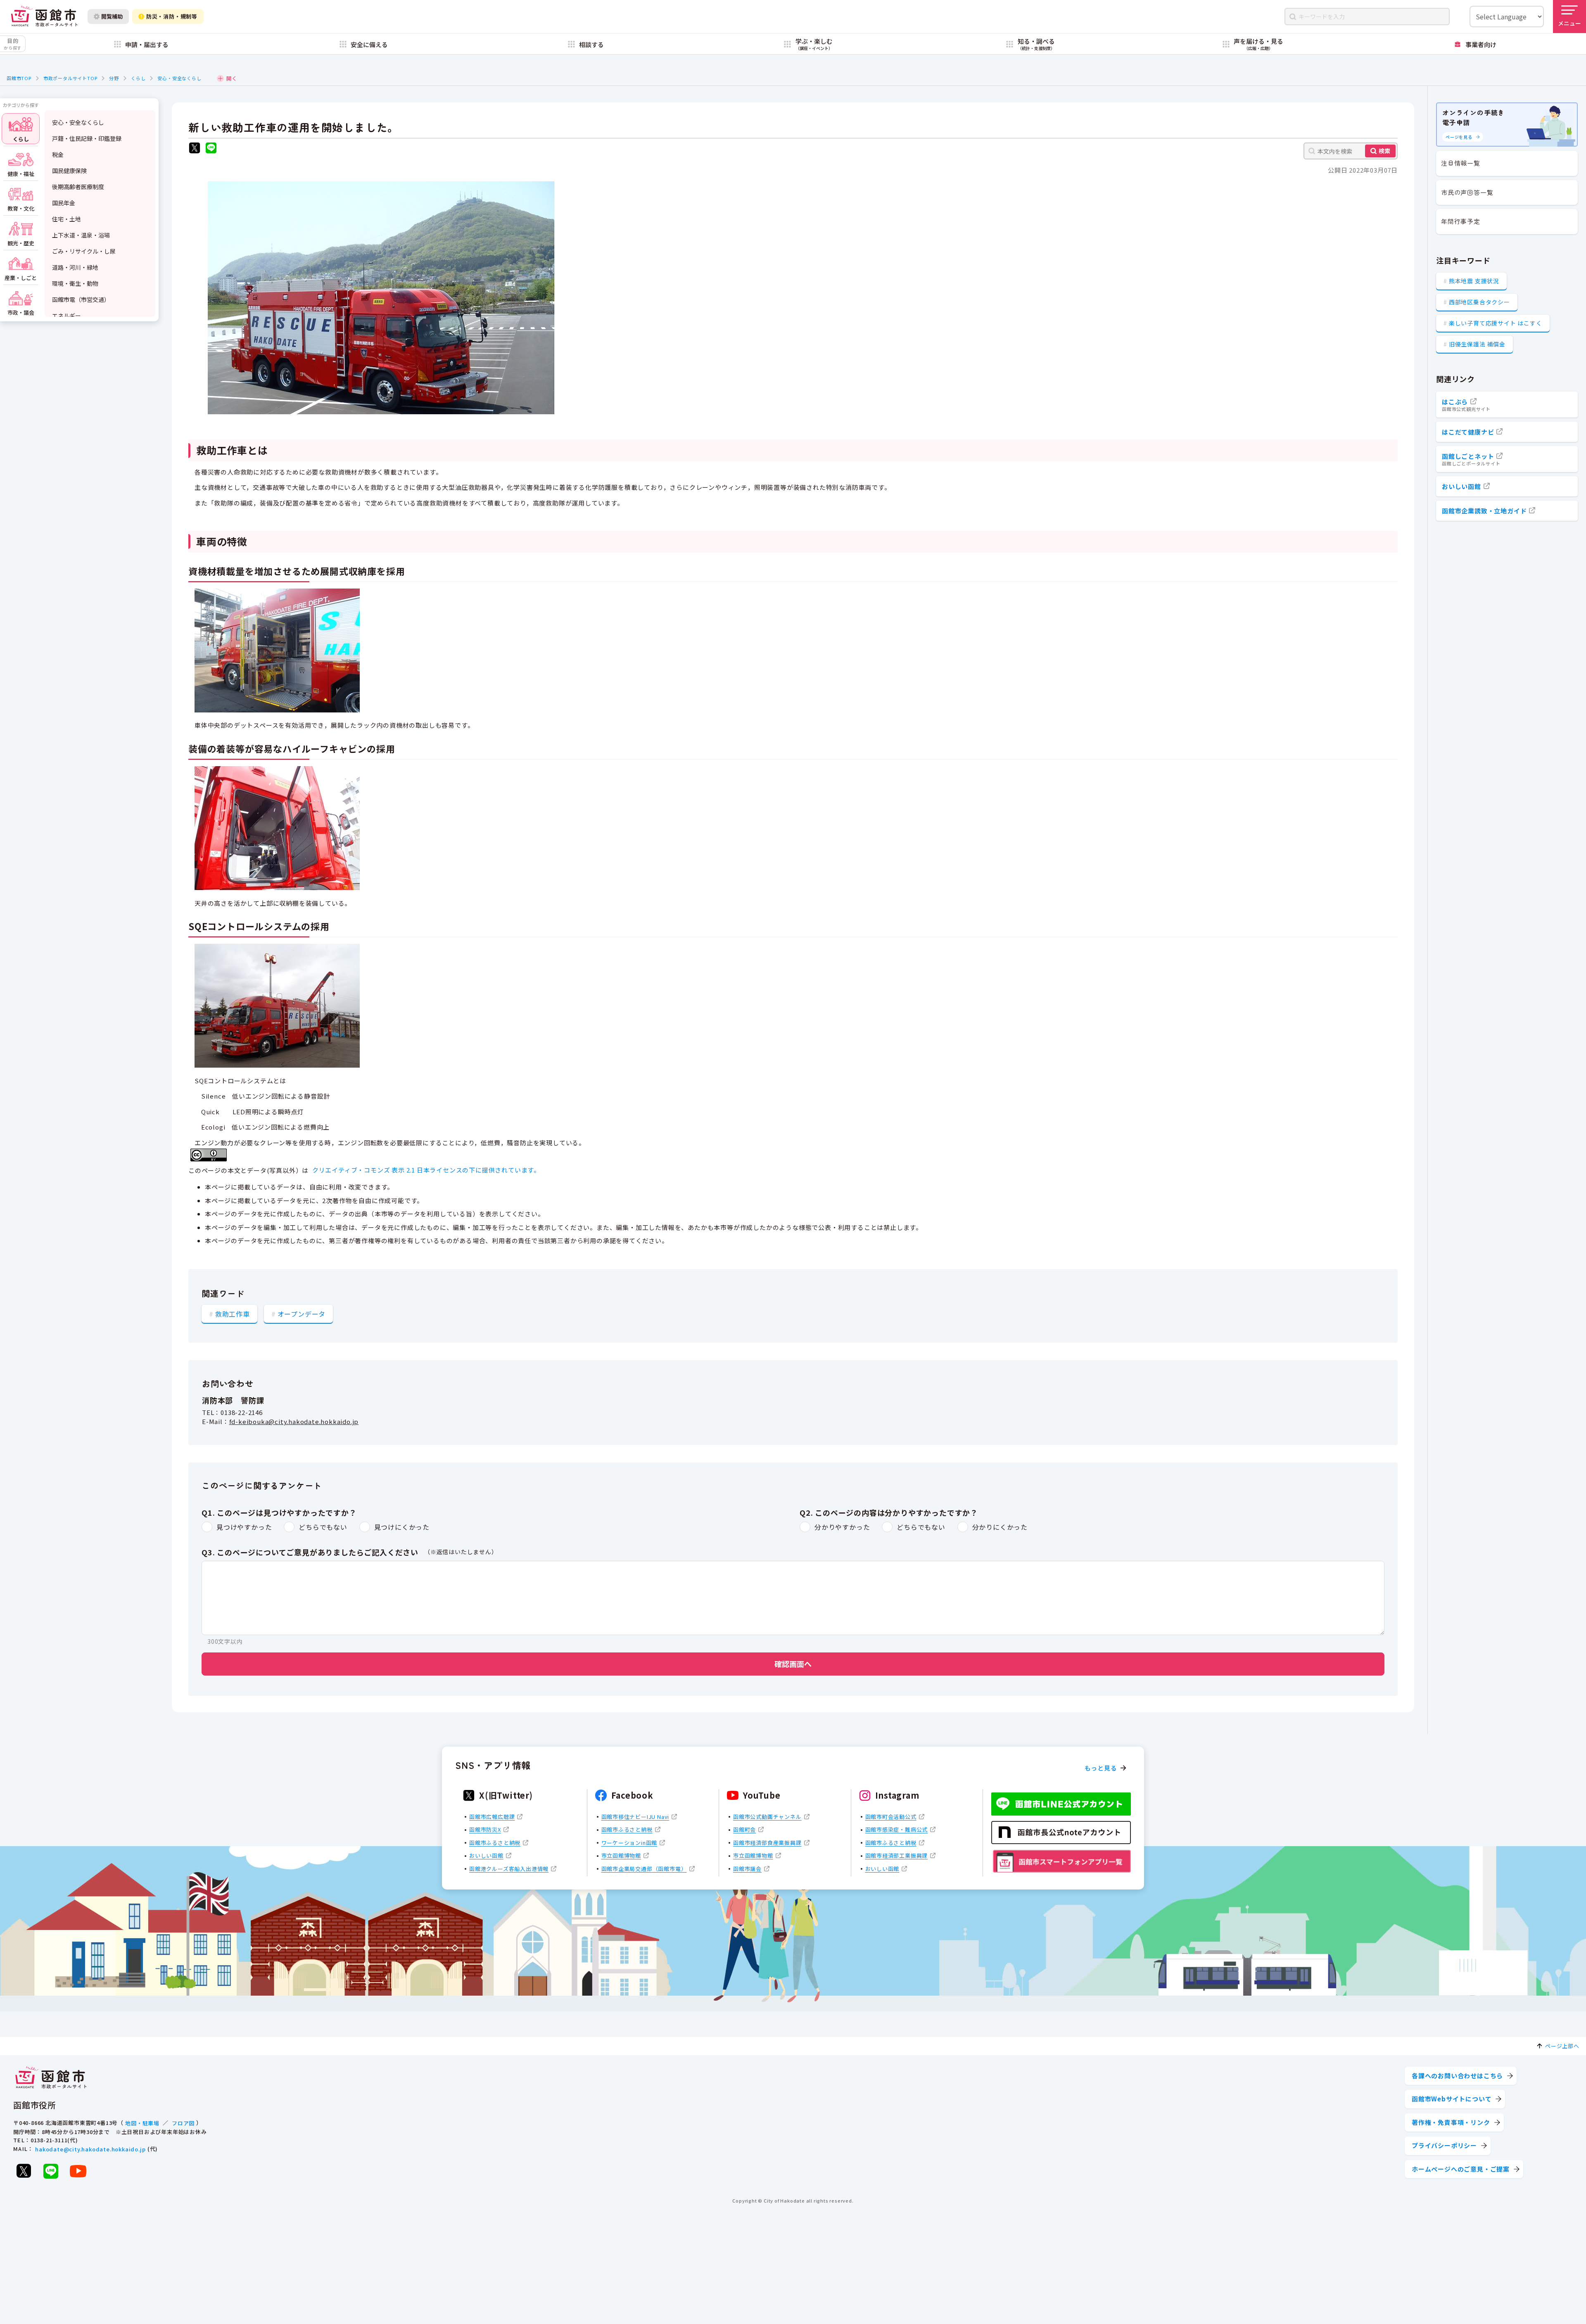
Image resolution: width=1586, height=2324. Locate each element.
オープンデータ (302, 1314)
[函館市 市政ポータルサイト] (44, 16)
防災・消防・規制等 (172, 16)
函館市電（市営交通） (81, 299)
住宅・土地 (66, 219)
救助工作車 (233, 1314)
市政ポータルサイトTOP (70, 78)
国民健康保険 (69, 171)
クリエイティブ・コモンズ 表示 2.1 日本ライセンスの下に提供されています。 (426, 1170)
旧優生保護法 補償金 (1477, 344)
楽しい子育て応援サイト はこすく (1496, 323)
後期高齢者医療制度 (78, 187)
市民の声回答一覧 (1467, 192)
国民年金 (64, 203)
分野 (114, 78)
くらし (138, 78)
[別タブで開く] (195, 149)
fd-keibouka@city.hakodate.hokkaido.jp (294, 1421)
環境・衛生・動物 (75, 283)
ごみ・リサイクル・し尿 (84, 251)
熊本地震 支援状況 (1474, 281)
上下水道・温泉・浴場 (81, 235)
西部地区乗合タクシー (1479, 302)
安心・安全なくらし (179, 78)
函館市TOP (19, 78)
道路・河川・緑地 (75, 267)
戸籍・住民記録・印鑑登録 (87, 138)
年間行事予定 (1461, 221)
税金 (58, 154)
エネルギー (66, 316)
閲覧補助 (112, 16)
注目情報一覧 (1461, 163)
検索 (1384, 151)
